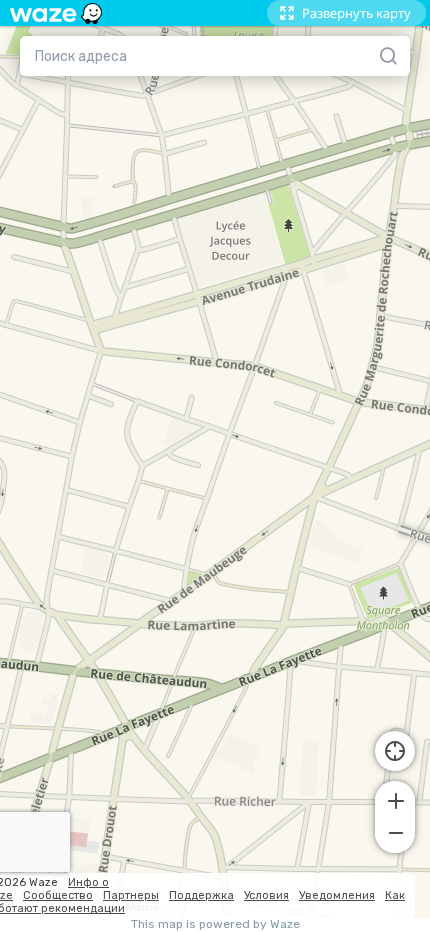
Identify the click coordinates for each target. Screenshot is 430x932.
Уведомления (337, 895)
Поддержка (201, 895)
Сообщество (58, 895)
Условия (266, 895)
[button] (395, 799)
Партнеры (131, 895)
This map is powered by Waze (215, 924)
